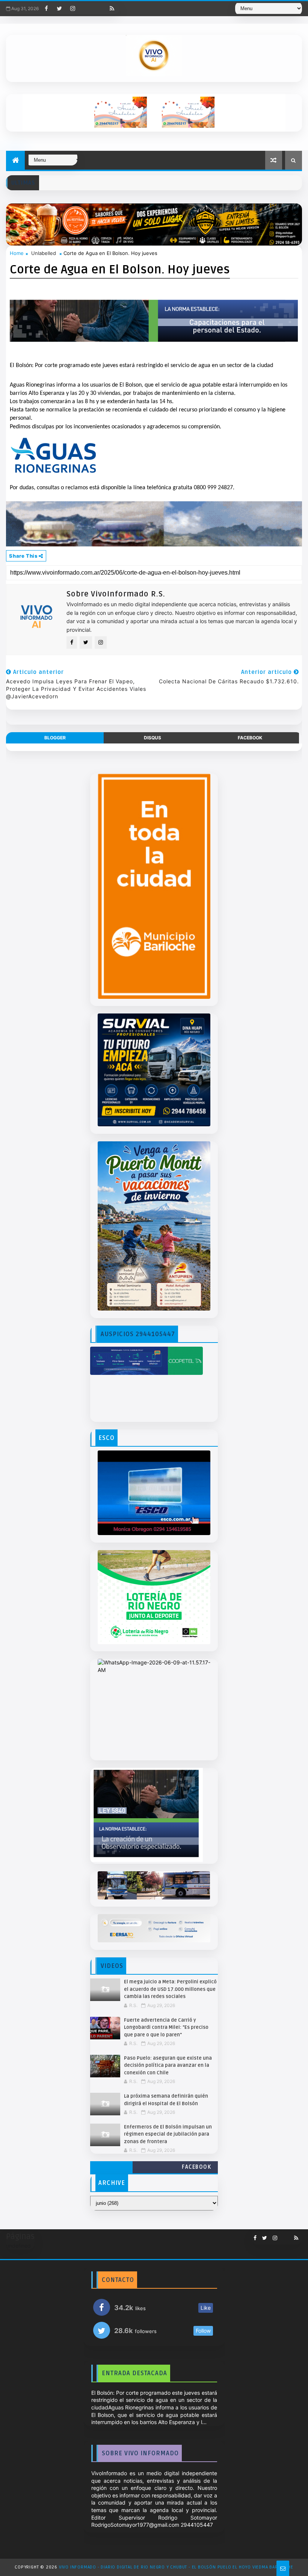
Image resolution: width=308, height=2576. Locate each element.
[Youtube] (86, 9)
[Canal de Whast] (99, 9)
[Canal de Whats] (283, 2235)
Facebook (196, 2167)
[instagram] (72, 9)
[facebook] (46, 9)
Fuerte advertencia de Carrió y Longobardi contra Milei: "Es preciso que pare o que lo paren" (166, 2028)
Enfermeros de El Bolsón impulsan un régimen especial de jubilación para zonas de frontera (168, 2134)
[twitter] (59, 9)
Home (17, 253)
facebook (250, 738)
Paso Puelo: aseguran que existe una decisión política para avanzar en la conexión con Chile (168, 2066)
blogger (55, 738)
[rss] (112, 9)
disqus (152, 738)
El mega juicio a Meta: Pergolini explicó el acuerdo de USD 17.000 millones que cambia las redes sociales (170, 1989)
